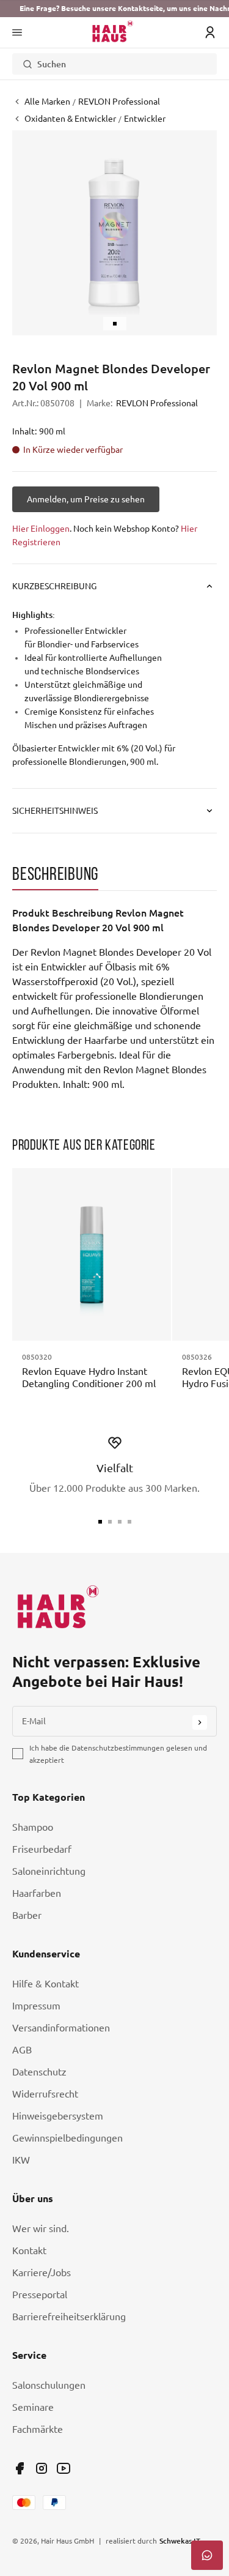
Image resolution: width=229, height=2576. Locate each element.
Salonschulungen (49, 2385)
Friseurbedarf (42, 1849)
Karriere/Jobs (42, 2273)
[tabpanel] (114, 999)
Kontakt (29, 2250)
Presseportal (40, 2295)
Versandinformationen (61, 2028)
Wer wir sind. (41, 2228)
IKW (21, 2160)
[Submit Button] (200, 1722)
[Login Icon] (210, 32)
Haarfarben (37, 1893)
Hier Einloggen (41, 529)
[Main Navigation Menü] (17, 32)
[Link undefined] (20, 2468)
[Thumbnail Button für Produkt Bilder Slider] (115, 324)
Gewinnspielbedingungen (67, 2138)
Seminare (33, 2407)
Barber (27, 1915)
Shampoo (33, 1827)
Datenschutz (39, 2072)
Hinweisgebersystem (58, 2116)
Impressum (36, 2006)
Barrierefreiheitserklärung (69, 2317)
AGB (22, 2050)
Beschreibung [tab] (55, 873)
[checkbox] (18, 1754)
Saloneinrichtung (49, 1871)
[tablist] (114, 877)
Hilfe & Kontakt (45, 1984)
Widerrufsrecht (45, 2094)
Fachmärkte (38, 2429)
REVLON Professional (157, 403)
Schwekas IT (180, 2541)
